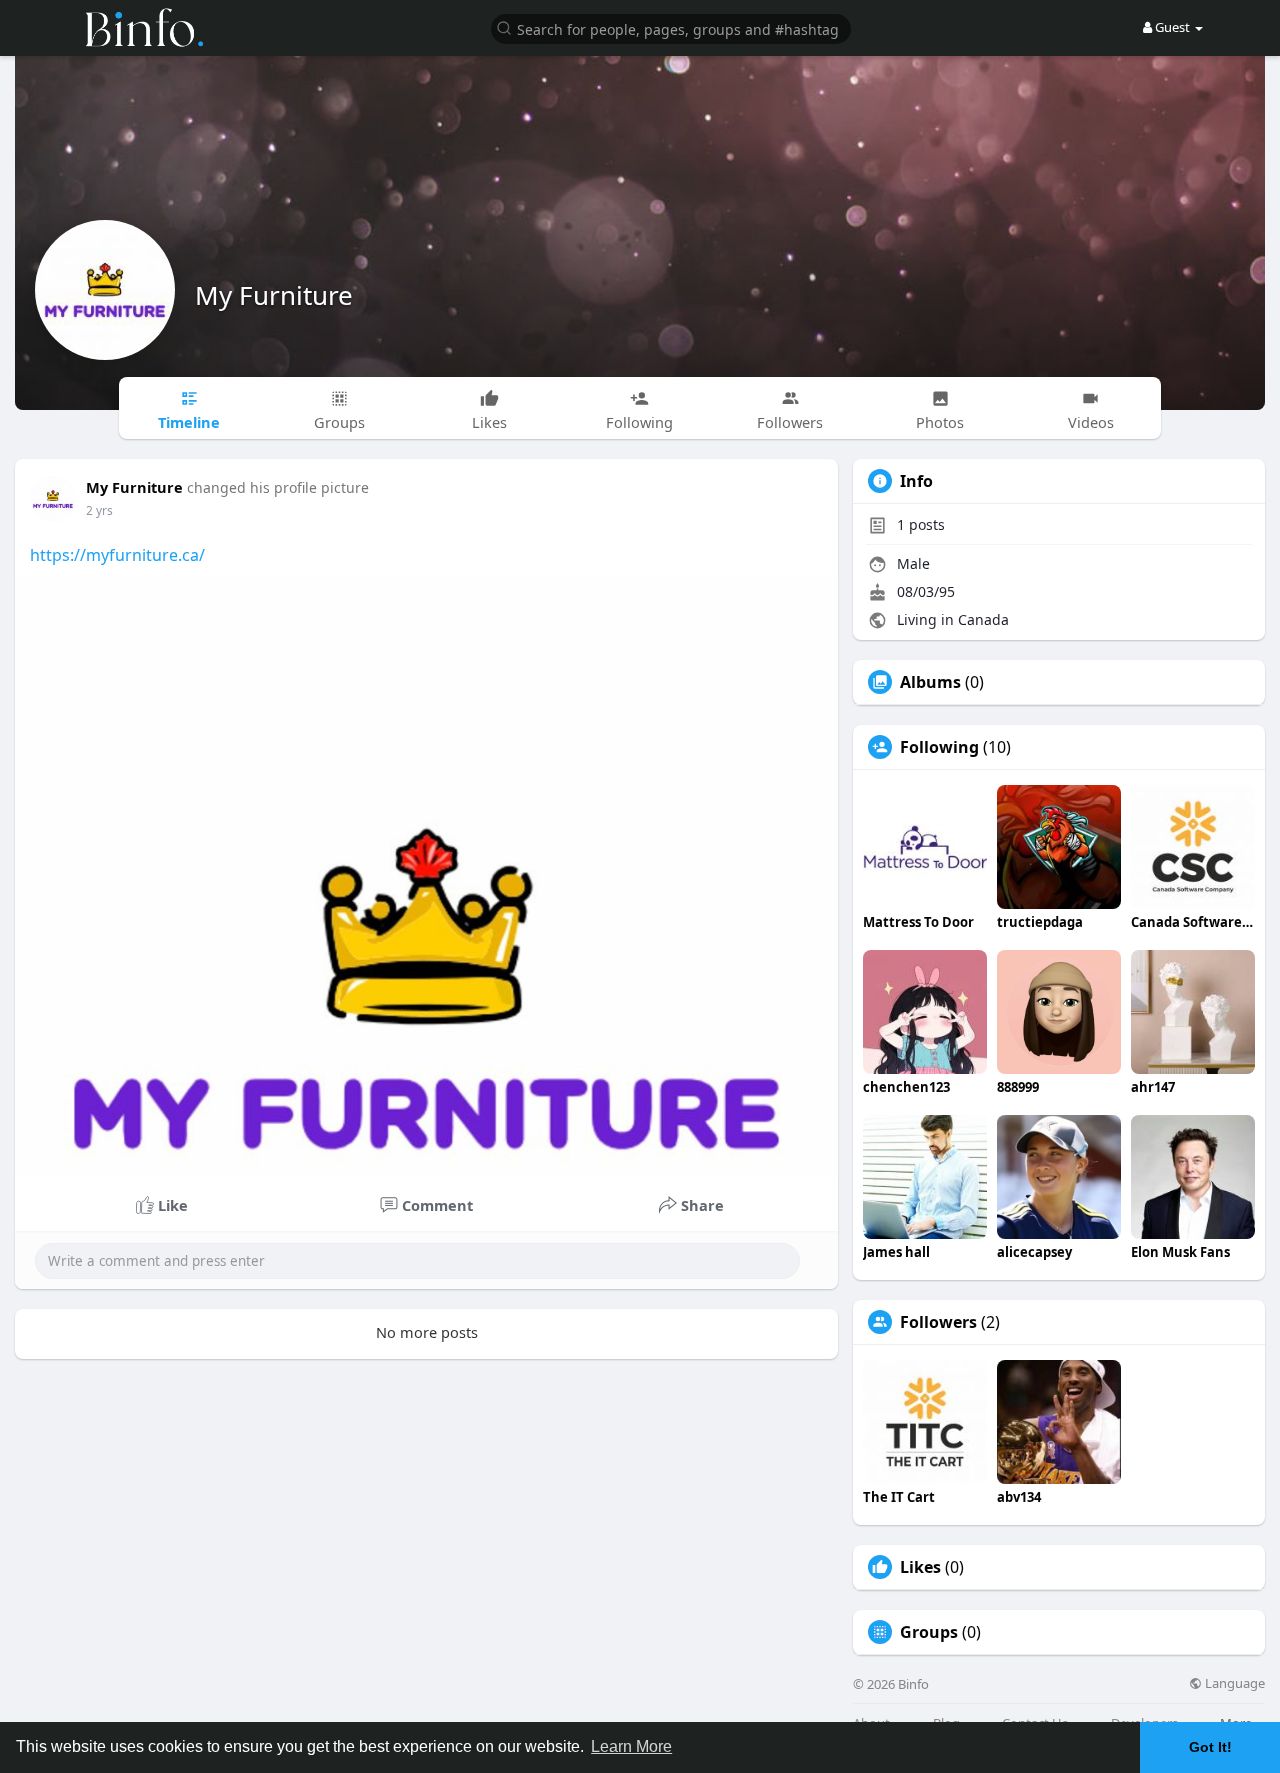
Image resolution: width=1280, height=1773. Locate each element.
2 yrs (99, 510)
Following (939, 747)
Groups (929, 1632)
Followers (938, 1322)
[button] (671, 27)
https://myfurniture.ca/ (117, 555)
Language (1233, 1683)
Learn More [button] (631, 1746)
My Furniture (274, 295)
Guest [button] (1172, 27)
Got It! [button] (1210, 1747)
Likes (920, 1567)
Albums (930, 682)
